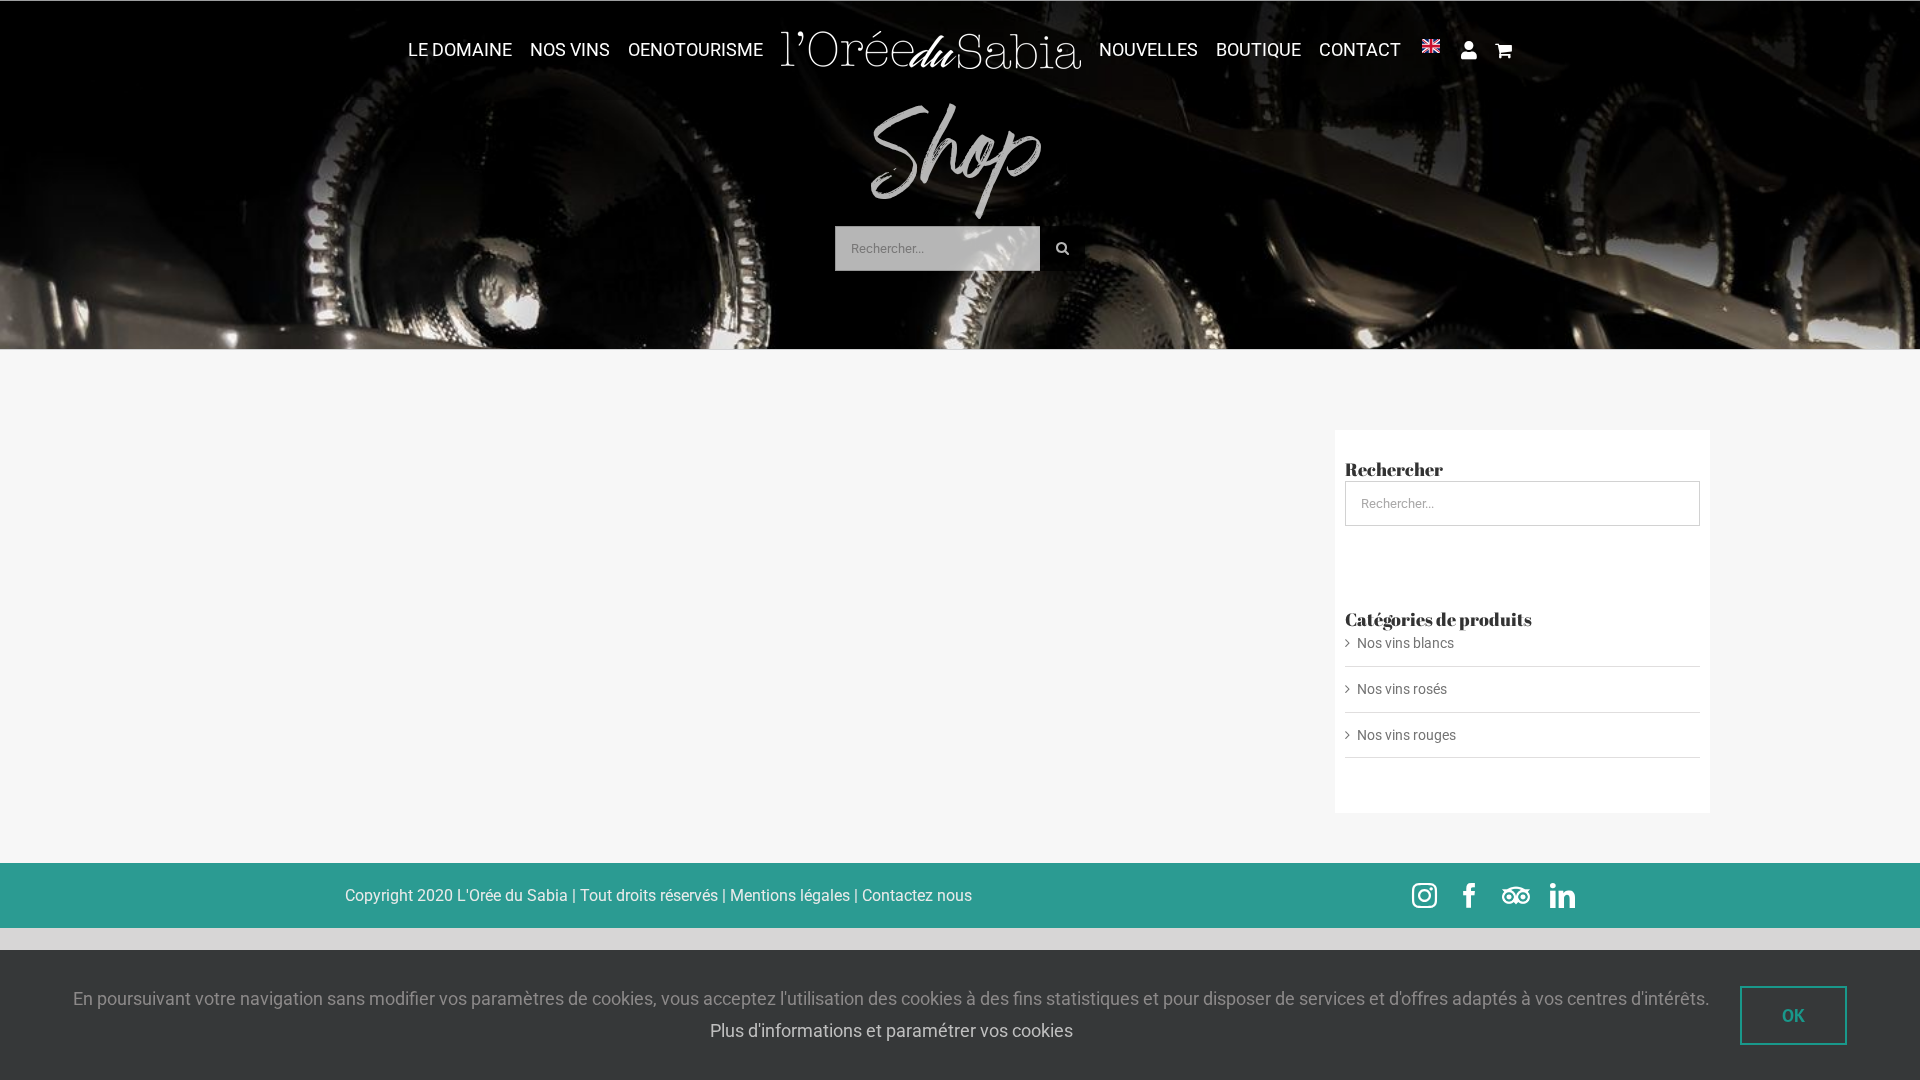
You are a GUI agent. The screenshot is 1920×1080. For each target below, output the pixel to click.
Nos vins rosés (1402, 689)
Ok (1793, 1015)
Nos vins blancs (1405, 643)
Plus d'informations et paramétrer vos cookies (891, 1030)
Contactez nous (917, 895)
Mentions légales (790, 895)
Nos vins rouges (1406, 735)
